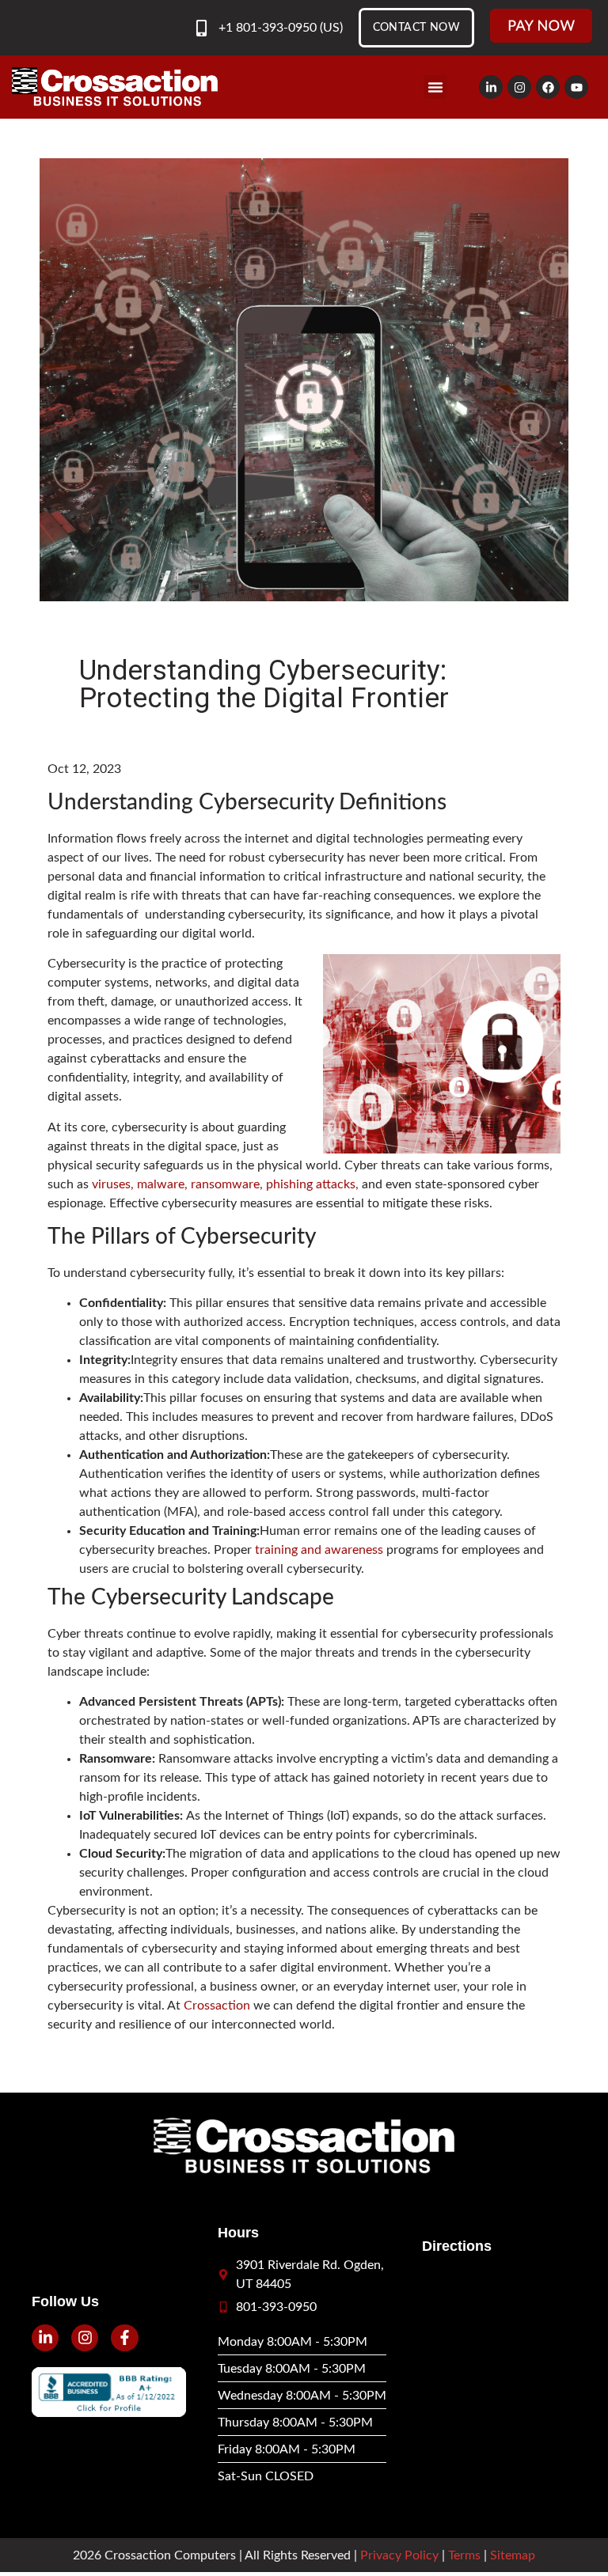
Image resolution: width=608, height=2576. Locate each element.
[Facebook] (548, 87)
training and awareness (319, 1550)
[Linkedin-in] (491, 87)
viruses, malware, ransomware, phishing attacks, (225, 1184)
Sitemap (513, 2555)
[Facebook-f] (124, 2338)
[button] (435, 87)
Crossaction (217, 2006)
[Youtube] (576, 87)
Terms (464, 2555)
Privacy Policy (399, 2555)
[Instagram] (519, 87)
